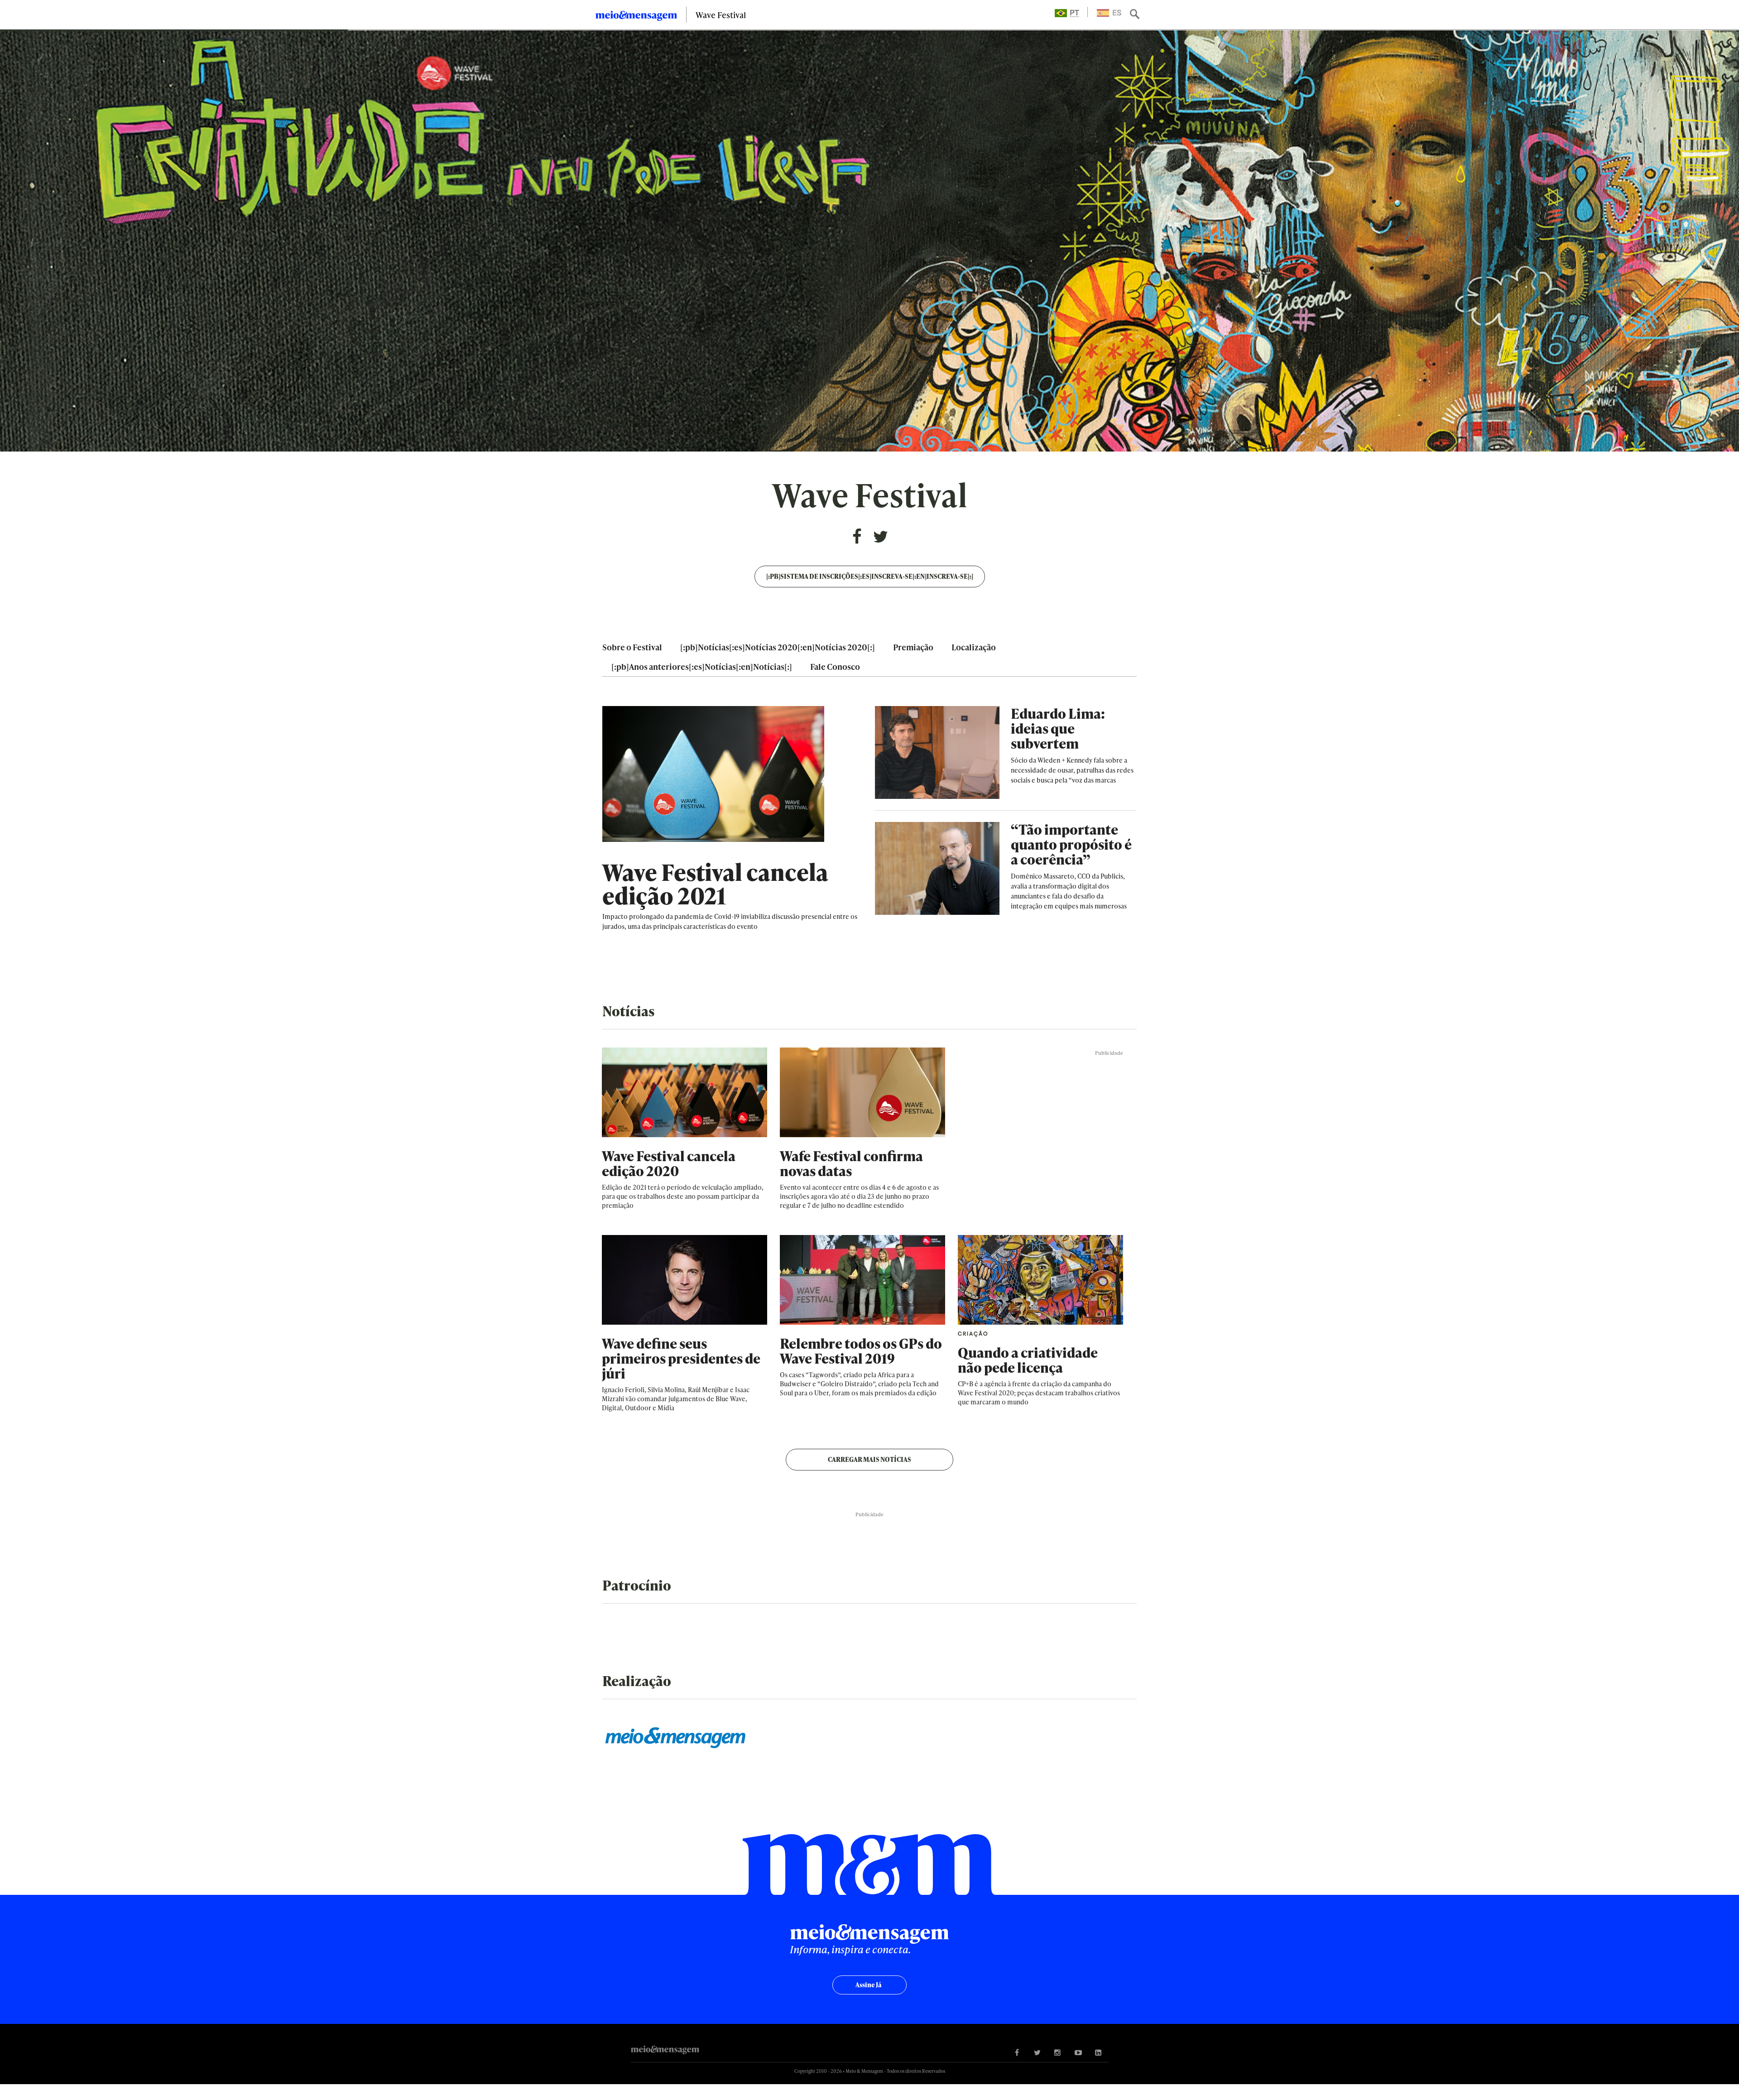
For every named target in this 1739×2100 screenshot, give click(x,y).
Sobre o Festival (632, 647)
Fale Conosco (835, 666)
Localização (974, 647)
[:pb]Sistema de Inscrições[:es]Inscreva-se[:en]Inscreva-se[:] (870, 576)
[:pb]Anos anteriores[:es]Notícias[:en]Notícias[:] (702, 666)
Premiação (913, 647)
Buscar (1136, 15)
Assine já (868, 1985)
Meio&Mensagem (636, 17)
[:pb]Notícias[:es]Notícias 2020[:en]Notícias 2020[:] (778, 647)
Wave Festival (721, 15)
